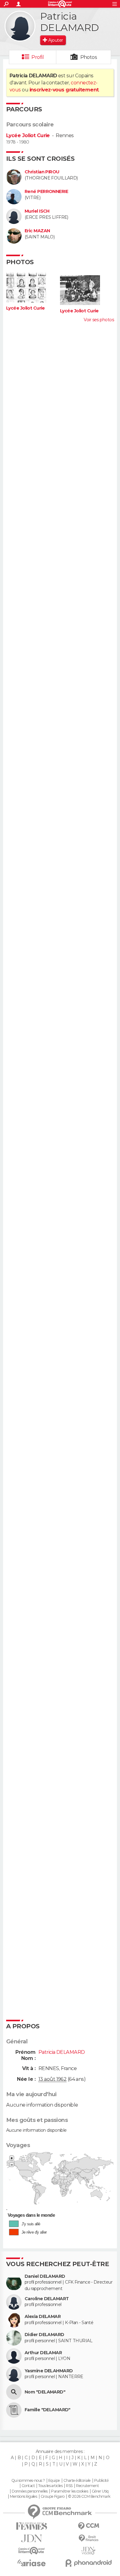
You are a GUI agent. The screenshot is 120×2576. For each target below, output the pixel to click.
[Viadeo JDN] (88, 2551)
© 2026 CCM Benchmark (89, 2497)
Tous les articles (50, 2486)
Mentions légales (23, 2497)
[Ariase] (32, 2563)
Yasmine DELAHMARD (49, 2371)
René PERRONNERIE (46, 192)
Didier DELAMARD (44, 2335)
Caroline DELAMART (47, 2299)
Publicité (101, 2481)
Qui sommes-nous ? (28, 2481)
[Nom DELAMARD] (14, 2392)
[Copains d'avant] (32, 2551)
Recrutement (87, 2486)
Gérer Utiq (100, 2491)
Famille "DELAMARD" (48, 2410)
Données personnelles (30, 2491)
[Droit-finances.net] (88, 2538)
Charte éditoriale (77, 2481)
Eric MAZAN (37, 231)
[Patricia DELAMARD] (20, 26)
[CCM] (88, 2526)
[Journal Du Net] (32, 2538)
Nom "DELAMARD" (45, 2392)
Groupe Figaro (53, 2497)
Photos (89, 57)
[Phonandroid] (88, 2563)
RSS (69, 2486)
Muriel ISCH (37, 211)
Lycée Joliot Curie (28, 135)
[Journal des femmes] (32, 2526)
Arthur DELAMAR (43, 2353)
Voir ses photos (99, 320)
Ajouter (56, 40)
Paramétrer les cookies (70, 2491)
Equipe (54, 2481)
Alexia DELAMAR (43, 2317)
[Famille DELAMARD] (14, 2410)
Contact (28, 2486)
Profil (38, 57)
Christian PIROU (42, 172)
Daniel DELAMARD (45, 2276)
